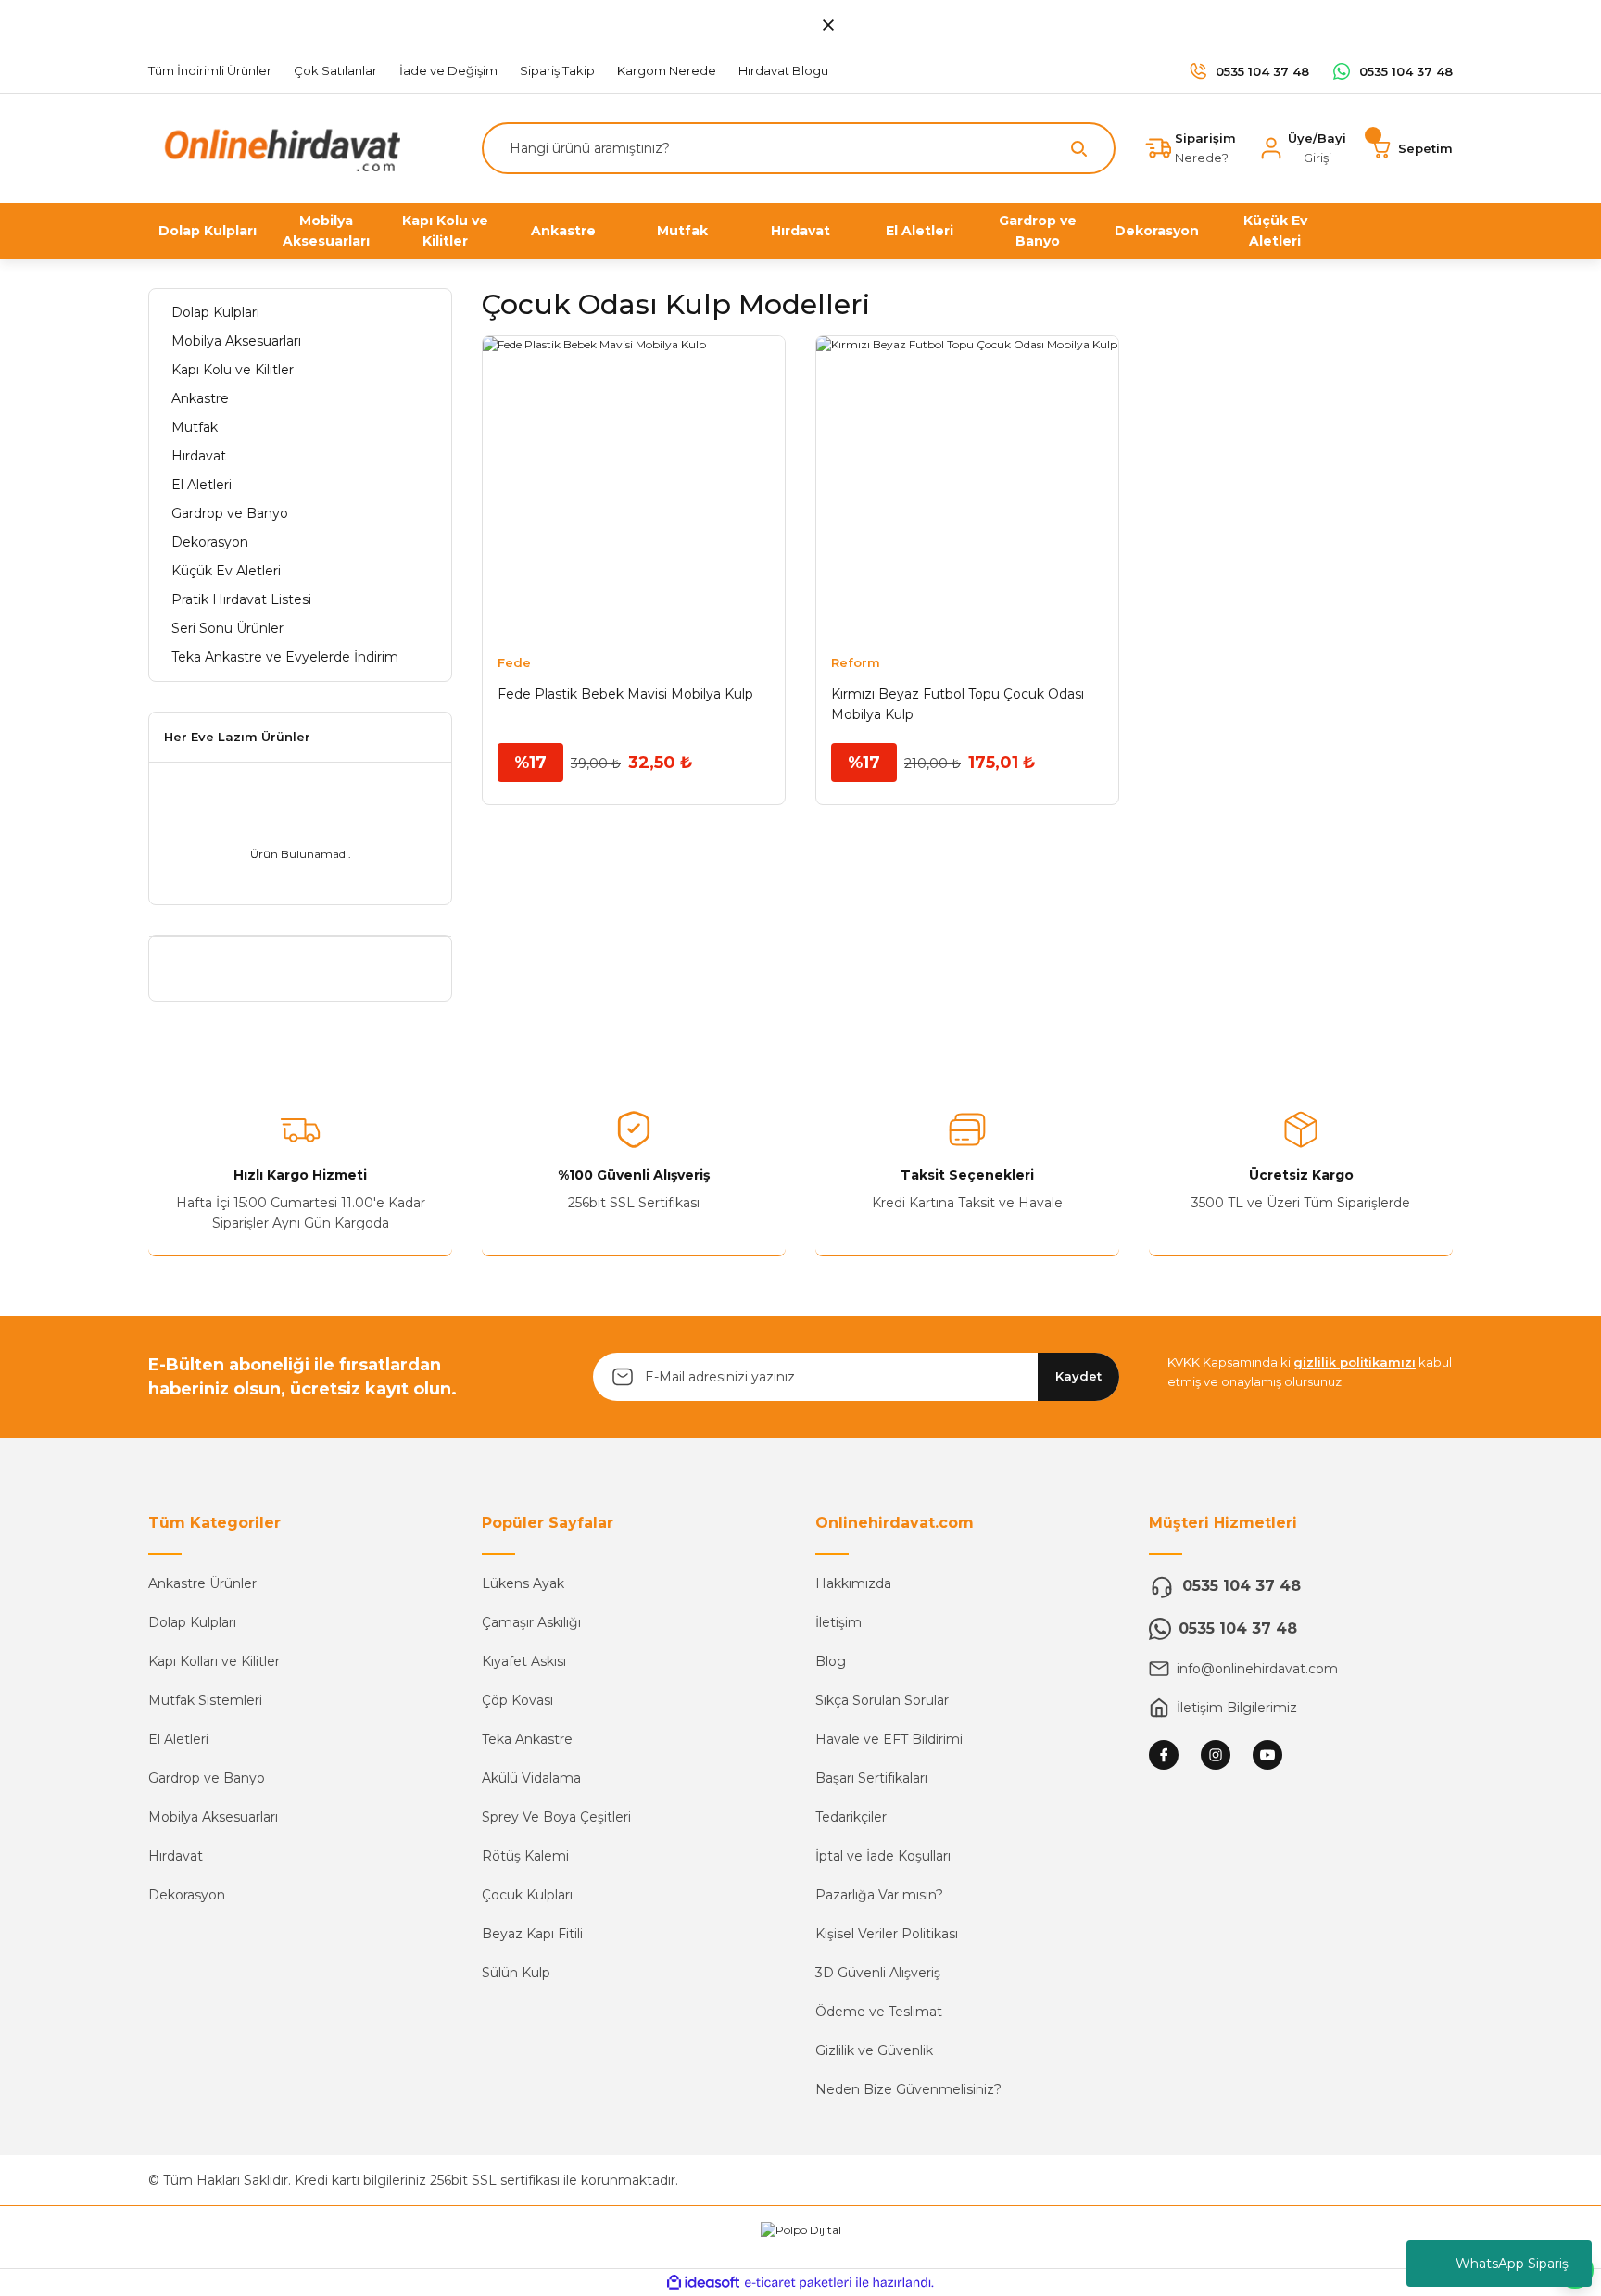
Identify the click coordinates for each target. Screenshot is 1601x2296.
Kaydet (1078, 1376)
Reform (856, 662)
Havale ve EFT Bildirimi (889, 1739)
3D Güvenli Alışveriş (878, 1973)
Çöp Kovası (517, 1700)
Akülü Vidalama (531, 1778)
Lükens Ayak (523, 1583)
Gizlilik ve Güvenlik (874, 2050)
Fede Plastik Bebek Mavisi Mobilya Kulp (625, 694)
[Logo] (278, 147)
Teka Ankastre (527, 1739)
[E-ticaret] (798, 2283)
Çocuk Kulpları (527, 1895)
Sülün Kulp (516, 1973)
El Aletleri (178, 1739)
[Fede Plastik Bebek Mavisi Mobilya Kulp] (634, 487)
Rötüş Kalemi (525, 1856)
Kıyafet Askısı (524, 1661)
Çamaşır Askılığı (531, 1622)
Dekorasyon (187, 1895)
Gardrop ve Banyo (207, 1778)
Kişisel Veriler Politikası (887, 1934)
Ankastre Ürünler (202, 1583)
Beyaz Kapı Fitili (532, 1934)
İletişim (838, 1622)
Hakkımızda (853, 1583)
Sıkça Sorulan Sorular (882, 1700)
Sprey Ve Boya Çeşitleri (556, 1817)
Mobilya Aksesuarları (213, 1817)
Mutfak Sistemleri (205, 1700)
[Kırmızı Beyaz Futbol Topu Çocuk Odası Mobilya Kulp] (967, 487)
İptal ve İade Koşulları (883, 1856)
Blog (831, 1661)
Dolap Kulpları (192, 1622)
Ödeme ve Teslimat (879, 2012)
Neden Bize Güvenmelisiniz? (908, 2089)
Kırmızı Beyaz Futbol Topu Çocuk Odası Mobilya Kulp (958, 704)
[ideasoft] (703, 2283)
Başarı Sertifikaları (871, 1778)
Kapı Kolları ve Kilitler (214, 1661)
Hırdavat (176, 1856)
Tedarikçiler (851, 1817)
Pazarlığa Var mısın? (879, 1895)
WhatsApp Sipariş (1512, 2264)
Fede (514, 662)
